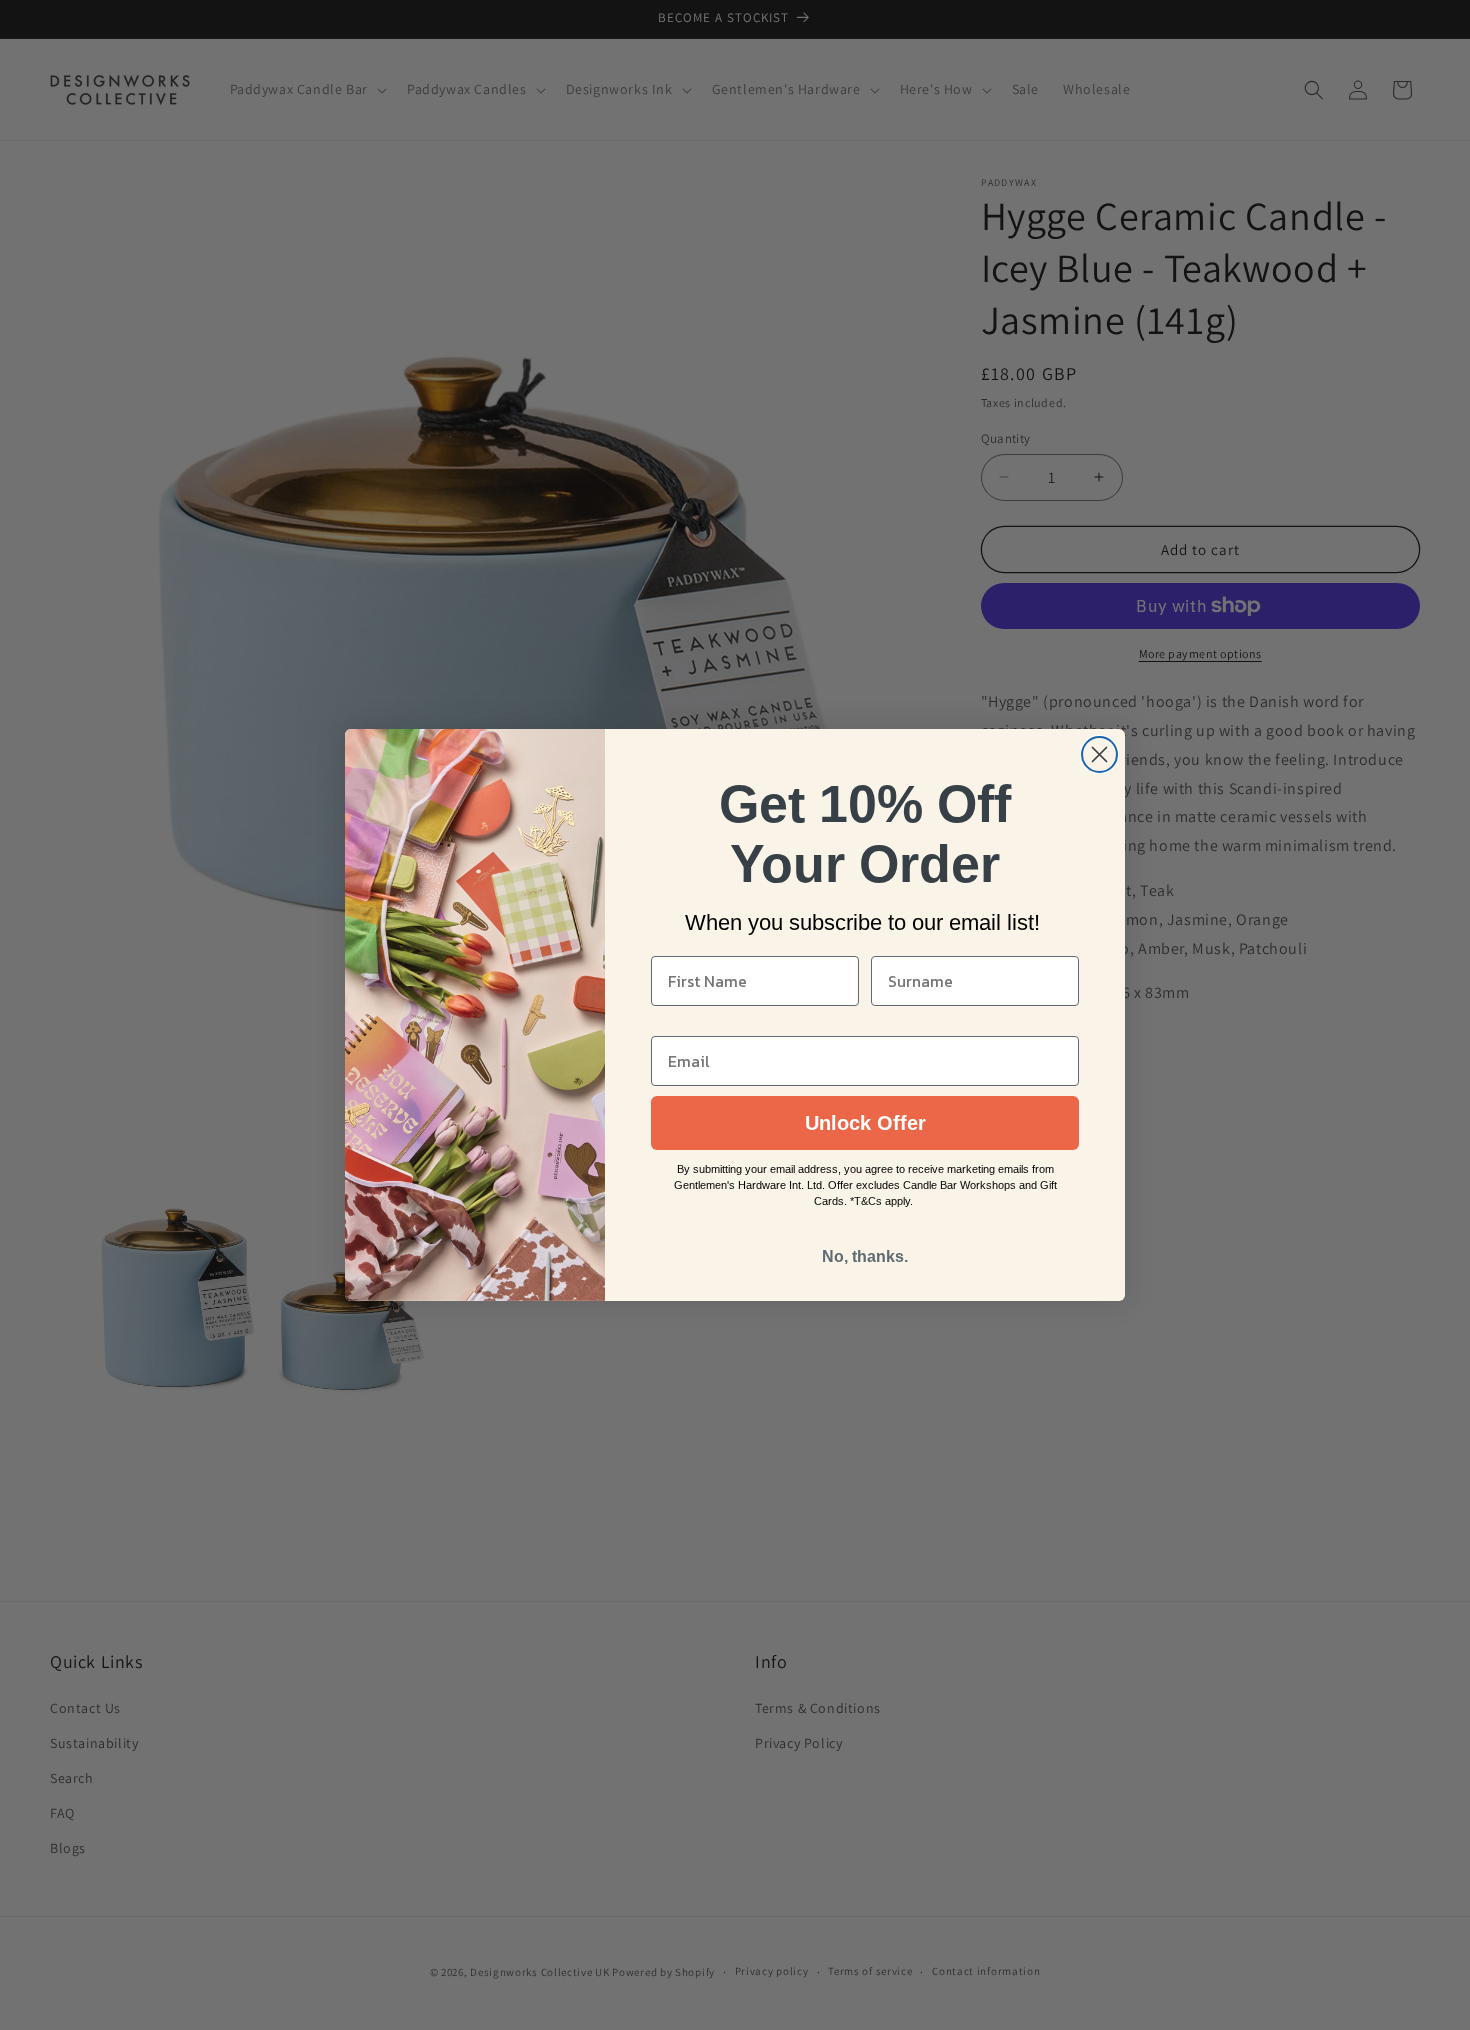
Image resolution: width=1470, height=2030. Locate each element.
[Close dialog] (1099, 754)
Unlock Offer (865, 1123)
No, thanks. (865, 1256)
